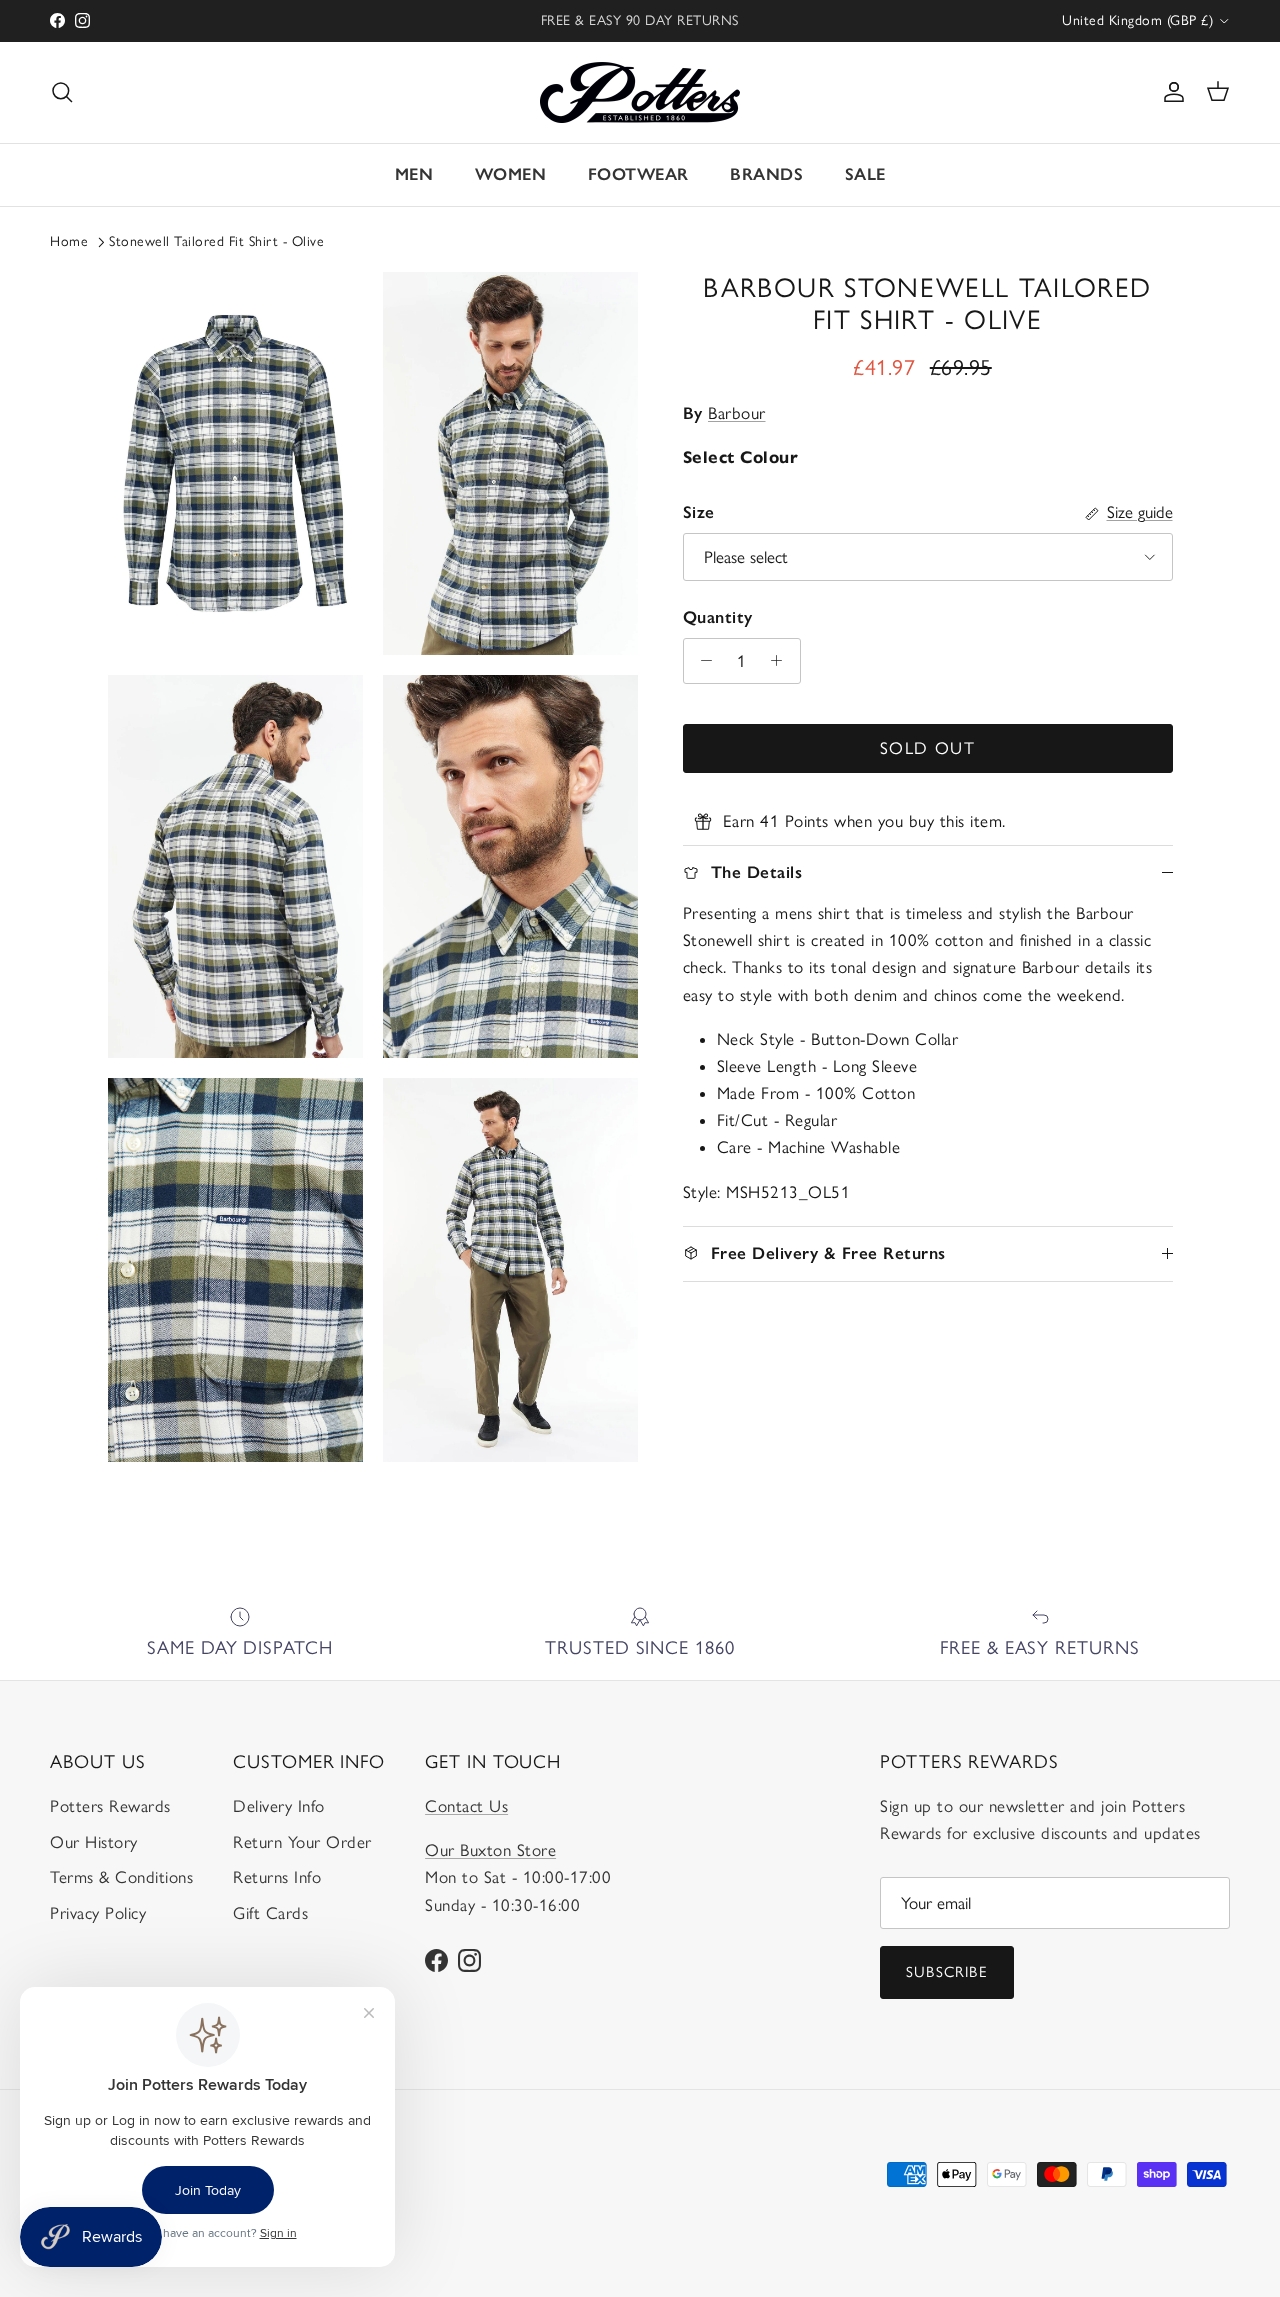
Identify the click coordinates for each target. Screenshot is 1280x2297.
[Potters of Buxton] (640, 92)
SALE (865, 174)
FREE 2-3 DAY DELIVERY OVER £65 (639, 21)
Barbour (737, 413)
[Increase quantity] (782, 661)
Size (699, 512)
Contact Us (466, 1806)
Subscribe (947, 1972)
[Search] (62, 92)
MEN (414, 174)
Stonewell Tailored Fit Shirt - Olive (216, 241)
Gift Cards (270, 1913)
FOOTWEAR (638, 174)
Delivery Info (279, 1806)
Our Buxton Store (490, 1850)
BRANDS (766, 174)
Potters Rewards (110, 1806)
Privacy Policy (98, 1913)
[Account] (1170, 92)
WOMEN (511, 174)
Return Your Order (302, 1842)
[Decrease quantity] (702, 661)
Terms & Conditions (121, 1877)
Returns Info (277, 1877)
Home (69, 241)
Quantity (718, 617)
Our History (94, 1842)
